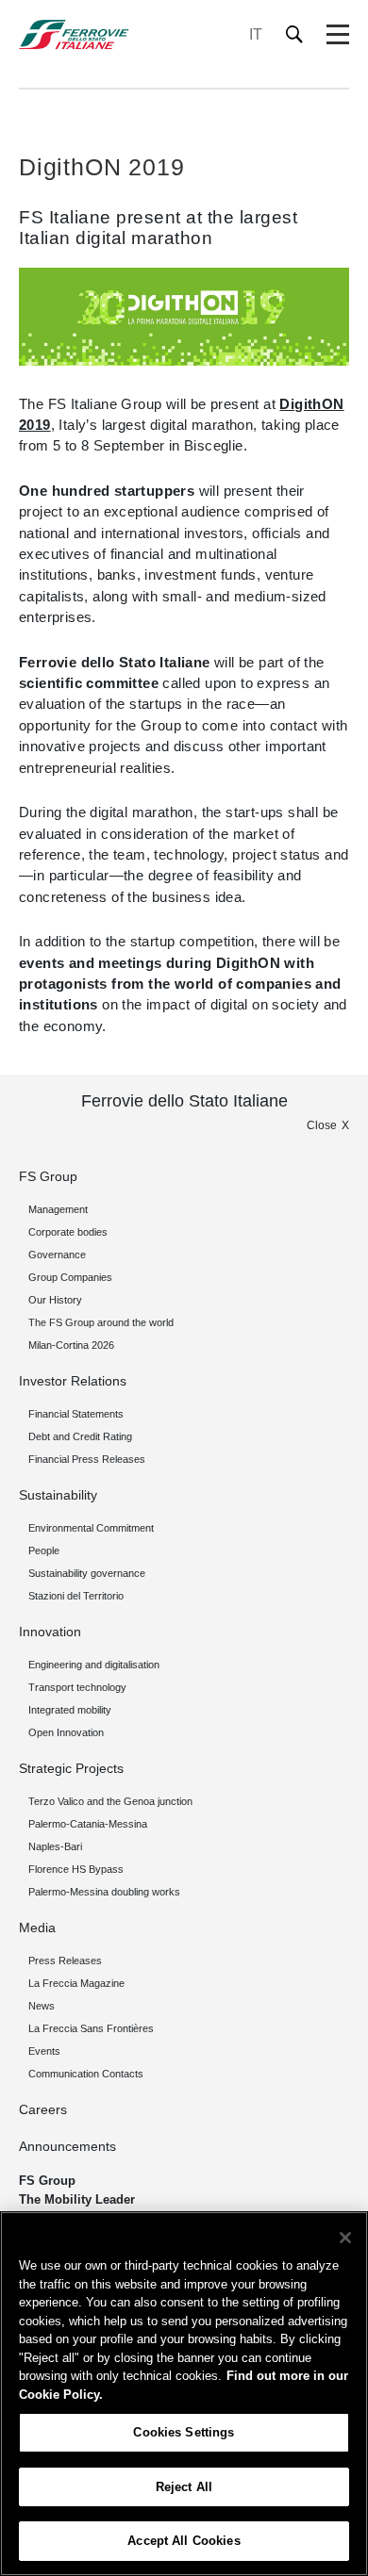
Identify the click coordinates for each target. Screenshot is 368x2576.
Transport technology (77, 1687)
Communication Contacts (86, 2074)
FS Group (48, 1176)
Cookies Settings (184, 2432)
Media (37, 1928)
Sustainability (58, 1495)
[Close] (345, 2238)
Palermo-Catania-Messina (88, 1824)
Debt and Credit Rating (80, 1436)
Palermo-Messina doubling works (104, 1892)
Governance (57, 1255)
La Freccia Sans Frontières (91, 2028)
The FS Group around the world (101, 1322)
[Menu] (338, 35)
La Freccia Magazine (76, 1983)
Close (322, 1125)
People (44, 1551)
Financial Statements (76, 1414)
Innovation (50, 1632)
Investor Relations (73, 1381)
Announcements (67, 2146)
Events (44, 2051)
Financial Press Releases (87, 1459)
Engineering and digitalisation (94, 1665)
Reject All (184, 2487)
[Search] (295, 34)
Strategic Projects (71, 1768)
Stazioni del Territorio (76, 1596)
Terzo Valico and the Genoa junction (110, 1801)
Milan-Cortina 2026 (71, 1345)
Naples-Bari (55, 1846)
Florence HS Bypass (76, 1869)
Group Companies (70, 1277)
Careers (43, 2109)
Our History (55, 1300)
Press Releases (65, 1961)
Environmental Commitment (91, 1528)
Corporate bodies (68, 1232)
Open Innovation (66, 1732)
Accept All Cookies (184, 2541)
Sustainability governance (87, 1573)
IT (256, 34)
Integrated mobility (70, 1710)
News (42, 2006)
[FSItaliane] (74, 34)
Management (58, 1209)
